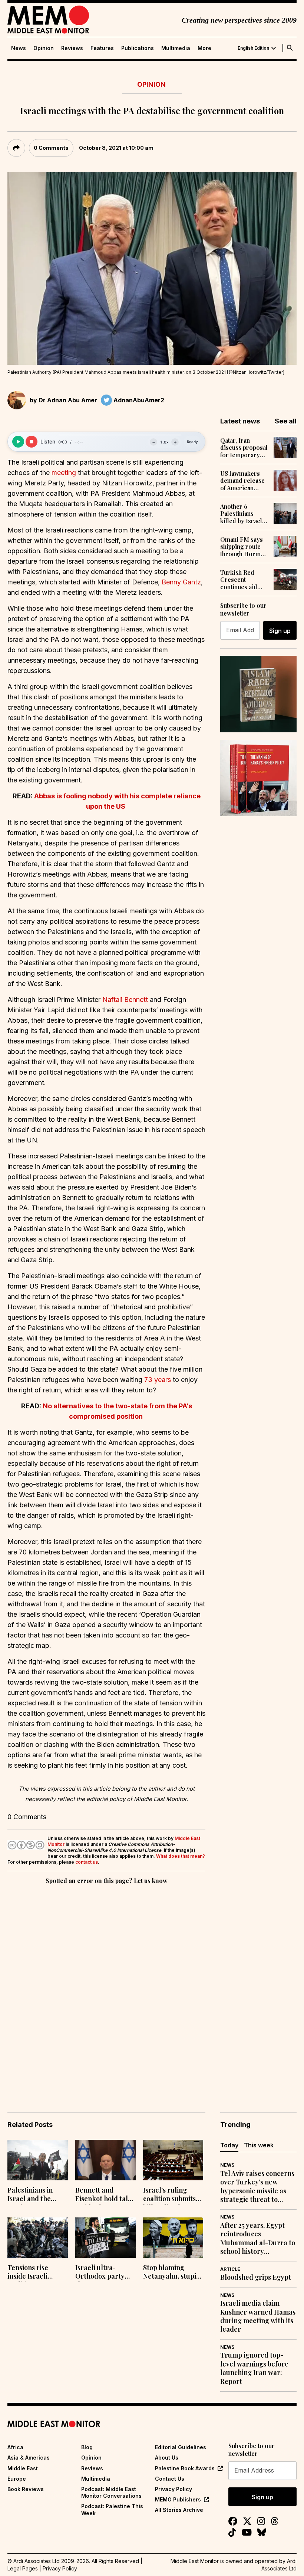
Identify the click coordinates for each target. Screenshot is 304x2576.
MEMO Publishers (178, 2499)
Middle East (23, 2468)
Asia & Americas (29, 2458)
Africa (15, 2447)
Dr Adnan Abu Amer (68, 400)
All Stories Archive (179, 2510)
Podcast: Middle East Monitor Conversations (111, 2492)
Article (230, 2269)
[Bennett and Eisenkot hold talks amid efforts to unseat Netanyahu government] (105, 2160)
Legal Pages (23, 2568)
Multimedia (176, 48)
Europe (17, 2479)
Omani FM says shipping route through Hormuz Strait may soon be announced (244, 547)
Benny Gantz (181, 582)
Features (102, 48)
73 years (158, 1380)
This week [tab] (259, 2145)
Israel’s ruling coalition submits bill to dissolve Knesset (169, 2195)
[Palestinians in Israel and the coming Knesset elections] (38, 2160)
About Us (167, 2458)
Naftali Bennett (125, 1000)
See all (286, 421)
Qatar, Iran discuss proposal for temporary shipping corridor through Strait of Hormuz (244, 448)
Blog (87, 2447)
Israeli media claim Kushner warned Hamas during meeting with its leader (258, 2316)
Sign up (280, 631)
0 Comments (51, 148)
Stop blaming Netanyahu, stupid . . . (173, 2273)
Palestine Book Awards (185, 2468)
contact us (87, 1862)
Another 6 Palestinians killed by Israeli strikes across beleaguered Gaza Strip (242, 514)
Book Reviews (26, 2489)
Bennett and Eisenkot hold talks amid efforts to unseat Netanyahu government (105, 2195)
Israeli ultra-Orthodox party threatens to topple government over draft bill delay (102, 2273)
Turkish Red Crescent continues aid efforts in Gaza (240, 580)
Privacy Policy (174, 2489)
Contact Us (170, 2479)
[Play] (18, 442)
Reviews (72, 48)
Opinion (44, 48)
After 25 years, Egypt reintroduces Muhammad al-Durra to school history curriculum (258, 2239)
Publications (138, 48)
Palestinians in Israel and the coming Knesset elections (32, 2195)
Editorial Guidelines (181, 2447)
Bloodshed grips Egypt (256, 2277)
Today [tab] (229, 2145)
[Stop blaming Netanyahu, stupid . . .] (173, 2238)
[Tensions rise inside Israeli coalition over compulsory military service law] (38, 2238)
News (19, 48)
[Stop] (32, 442)
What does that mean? (181, 1856)
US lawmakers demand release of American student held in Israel (242, 481)
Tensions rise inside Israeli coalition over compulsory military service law (32, 2273)
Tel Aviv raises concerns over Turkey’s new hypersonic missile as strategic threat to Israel (257, 2187)
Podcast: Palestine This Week (112, 2509)
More (204, 48)
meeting (64, 473)
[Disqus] (106, 1988)
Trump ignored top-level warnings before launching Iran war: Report (254, 2368)
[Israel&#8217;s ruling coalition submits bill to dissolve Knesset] (173, 2160)
